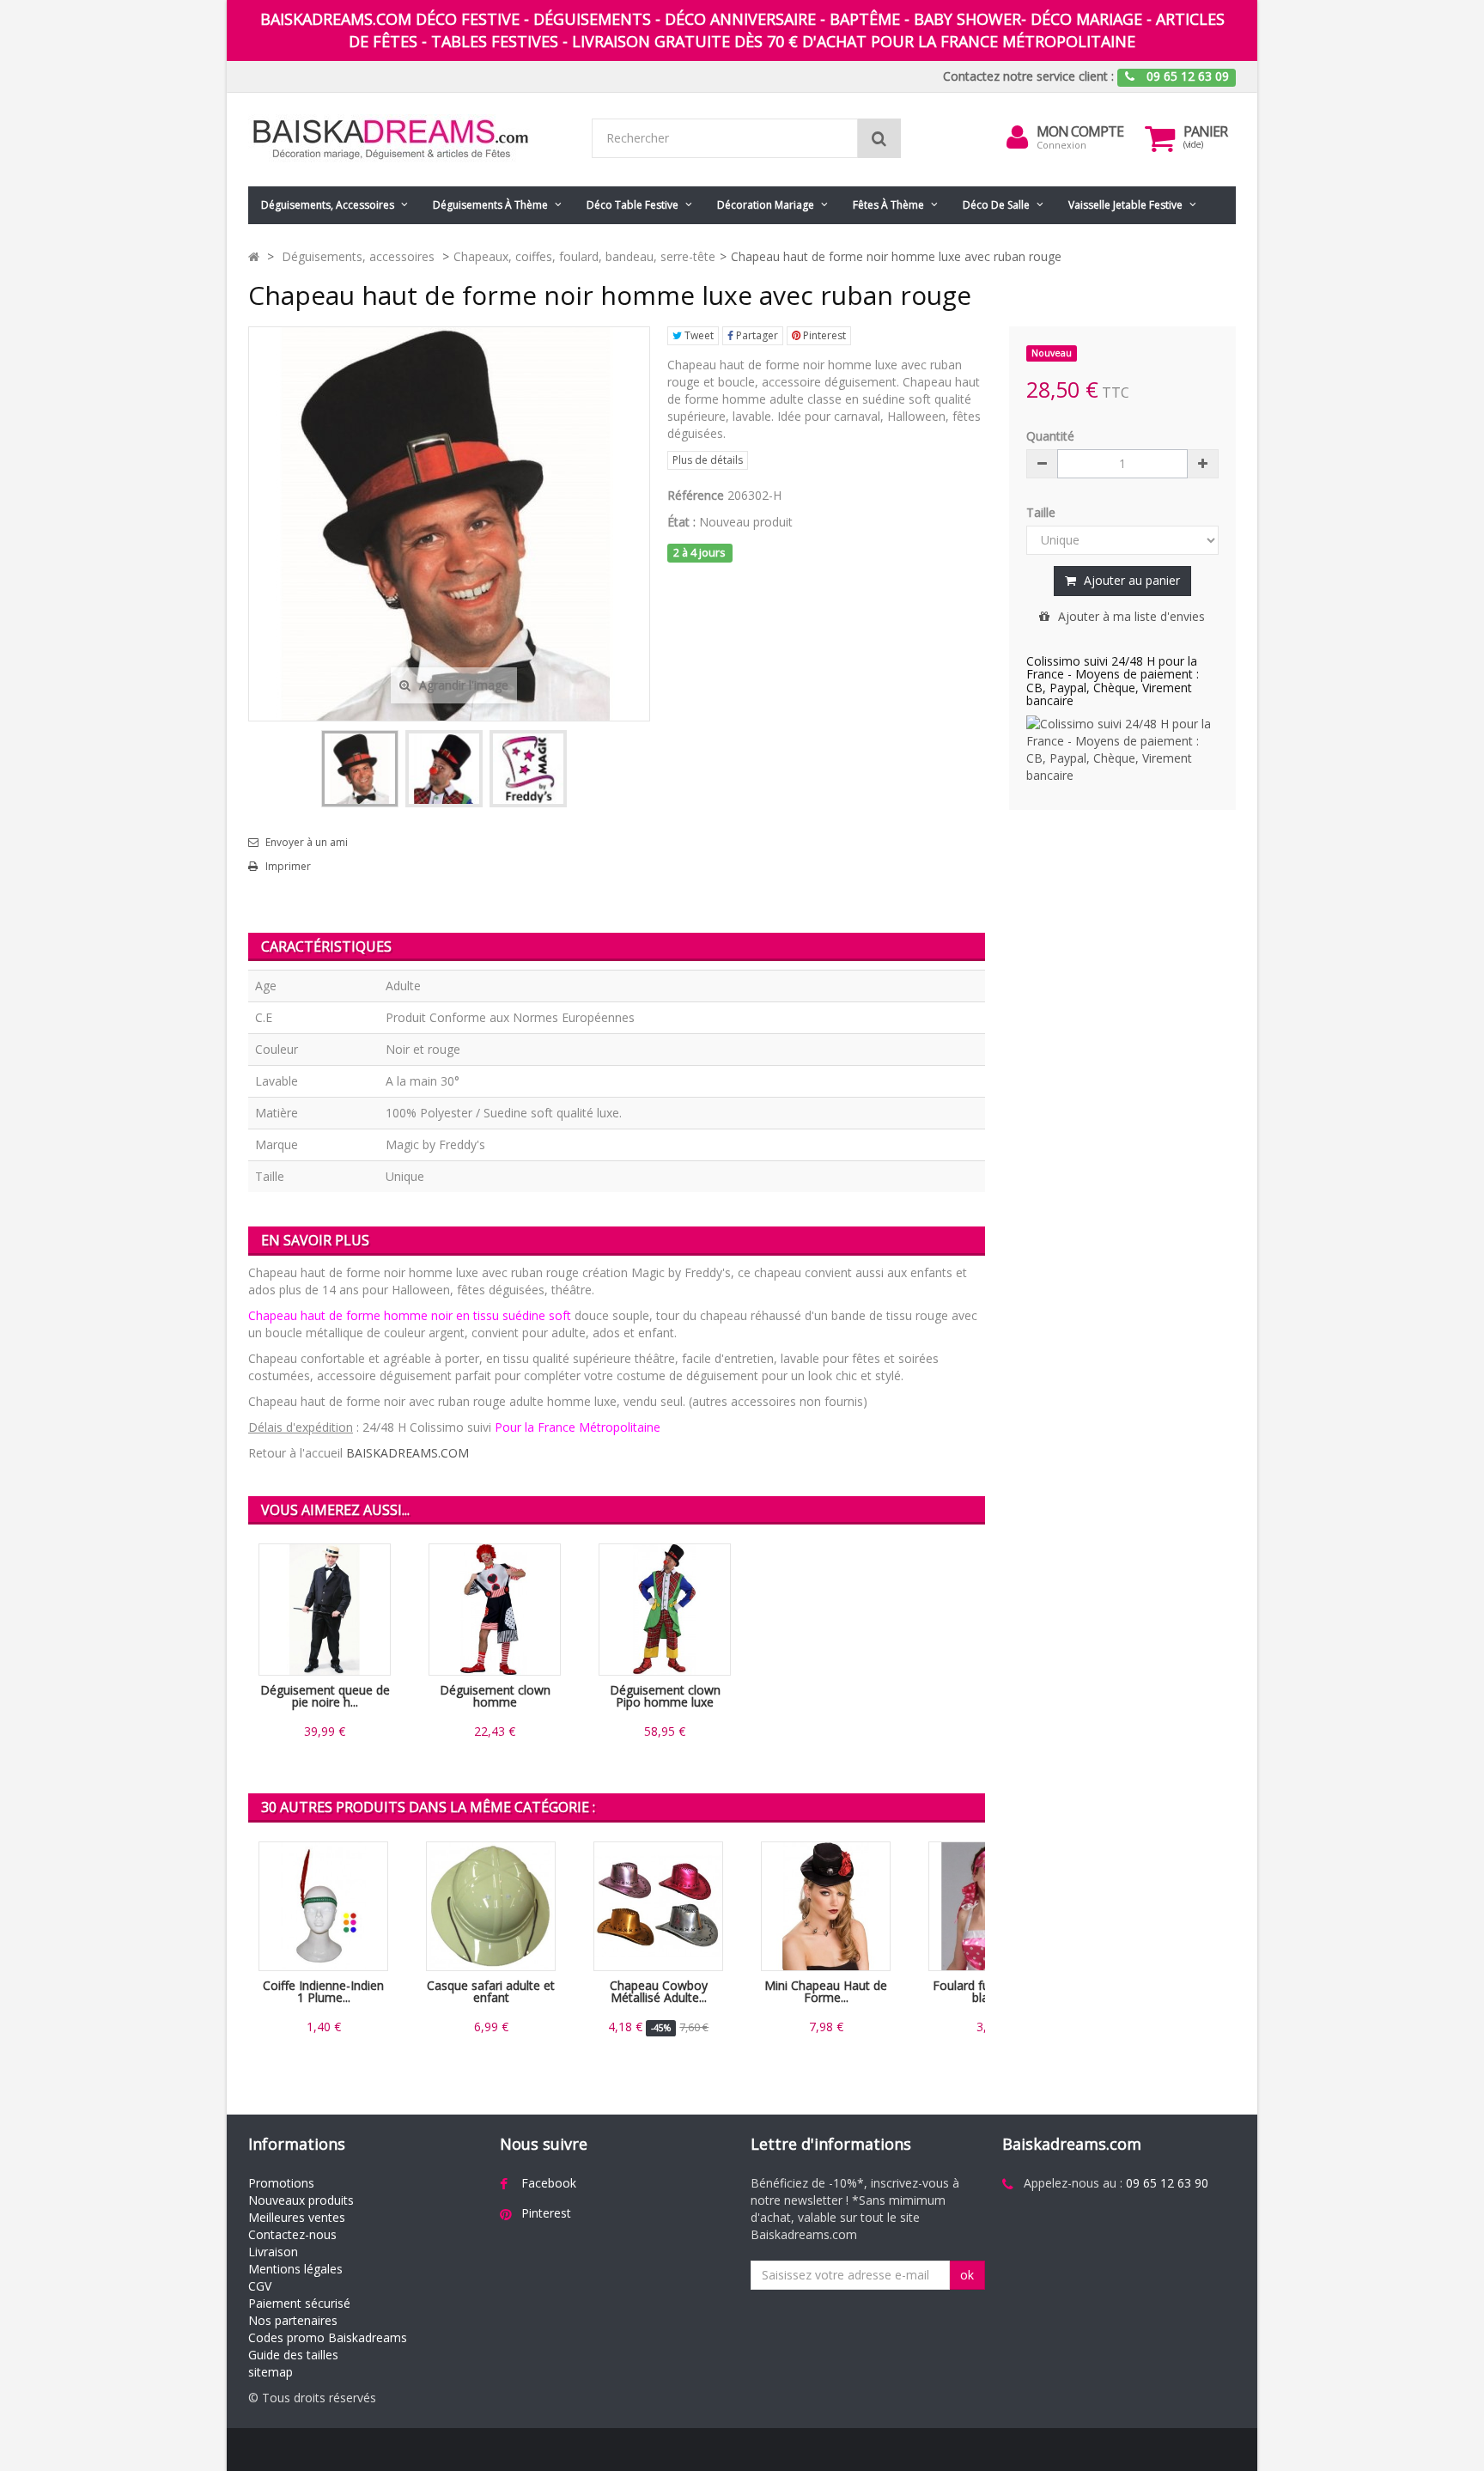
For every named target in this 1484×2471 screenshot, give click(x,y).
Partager (756, 335)
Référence (696, 495)
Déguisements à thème (490, 205)
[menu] (1018, 137)
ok (967, 2275)
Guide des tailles (293, 2355)
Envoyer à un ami (307, 843)
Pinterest (823, 335)
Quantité (1050, 436)
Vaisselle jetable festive (1125, 205)
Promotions (281, 2183)
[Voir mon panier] (1160, 138)
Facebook (549, 2183)
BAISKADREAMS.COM (407, 1453)
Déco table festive (633, 205)
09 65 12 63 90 (1167, 2183)
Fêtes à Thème (888, 205)
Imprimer (288, 867)
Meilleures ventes (297, 2217)
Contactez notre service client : (1028, 76)
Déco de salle (996, 205)
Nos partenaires (293, 2320)
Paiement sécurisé (299, 2303)
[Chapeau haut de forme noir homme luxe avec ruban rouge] (360, 769)
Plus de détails (708, 460)
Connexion (1061, 145)
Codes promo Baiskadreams (328, 2337)
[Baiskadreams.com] (407, 140)
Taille (1043, 512)
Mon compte (1080, 131)
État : (681, 522)
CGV (260, 2286)
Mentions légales (295, 2269)
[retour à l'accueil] (254, 256)
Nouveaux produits (301, 2200)
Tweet (698, 335)
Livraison (273, 2252)
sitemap (271, 2372)
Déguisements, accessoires (328, 205)
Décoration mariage (766, 205)
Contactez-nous (292, 2234)
